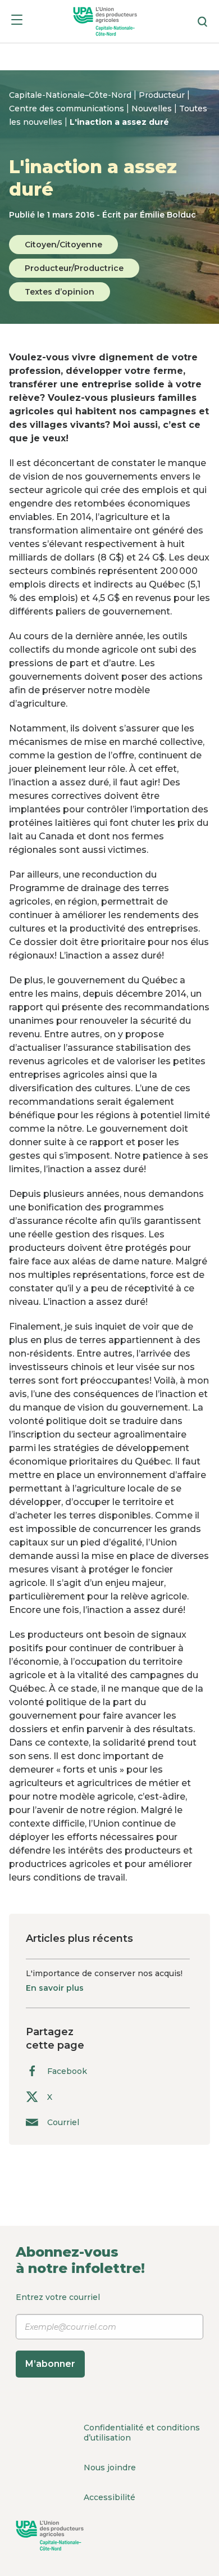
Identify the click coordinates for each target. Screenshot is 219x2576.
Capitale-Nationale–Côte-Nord (71, 95)
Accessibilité (109, 2497)
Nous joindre (110, 2467)
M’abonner (50, 2364)
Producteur (163, 95)
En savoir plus (55, 1988)
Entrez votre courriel (58, 2330)
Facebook (67, 2071)
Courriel (63, 2122)
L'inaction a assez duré (119, 122)
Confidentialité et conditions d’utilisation (142, 2433)
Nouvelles (153, 109)
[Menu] (17, 22)
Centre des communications (68, 109)
